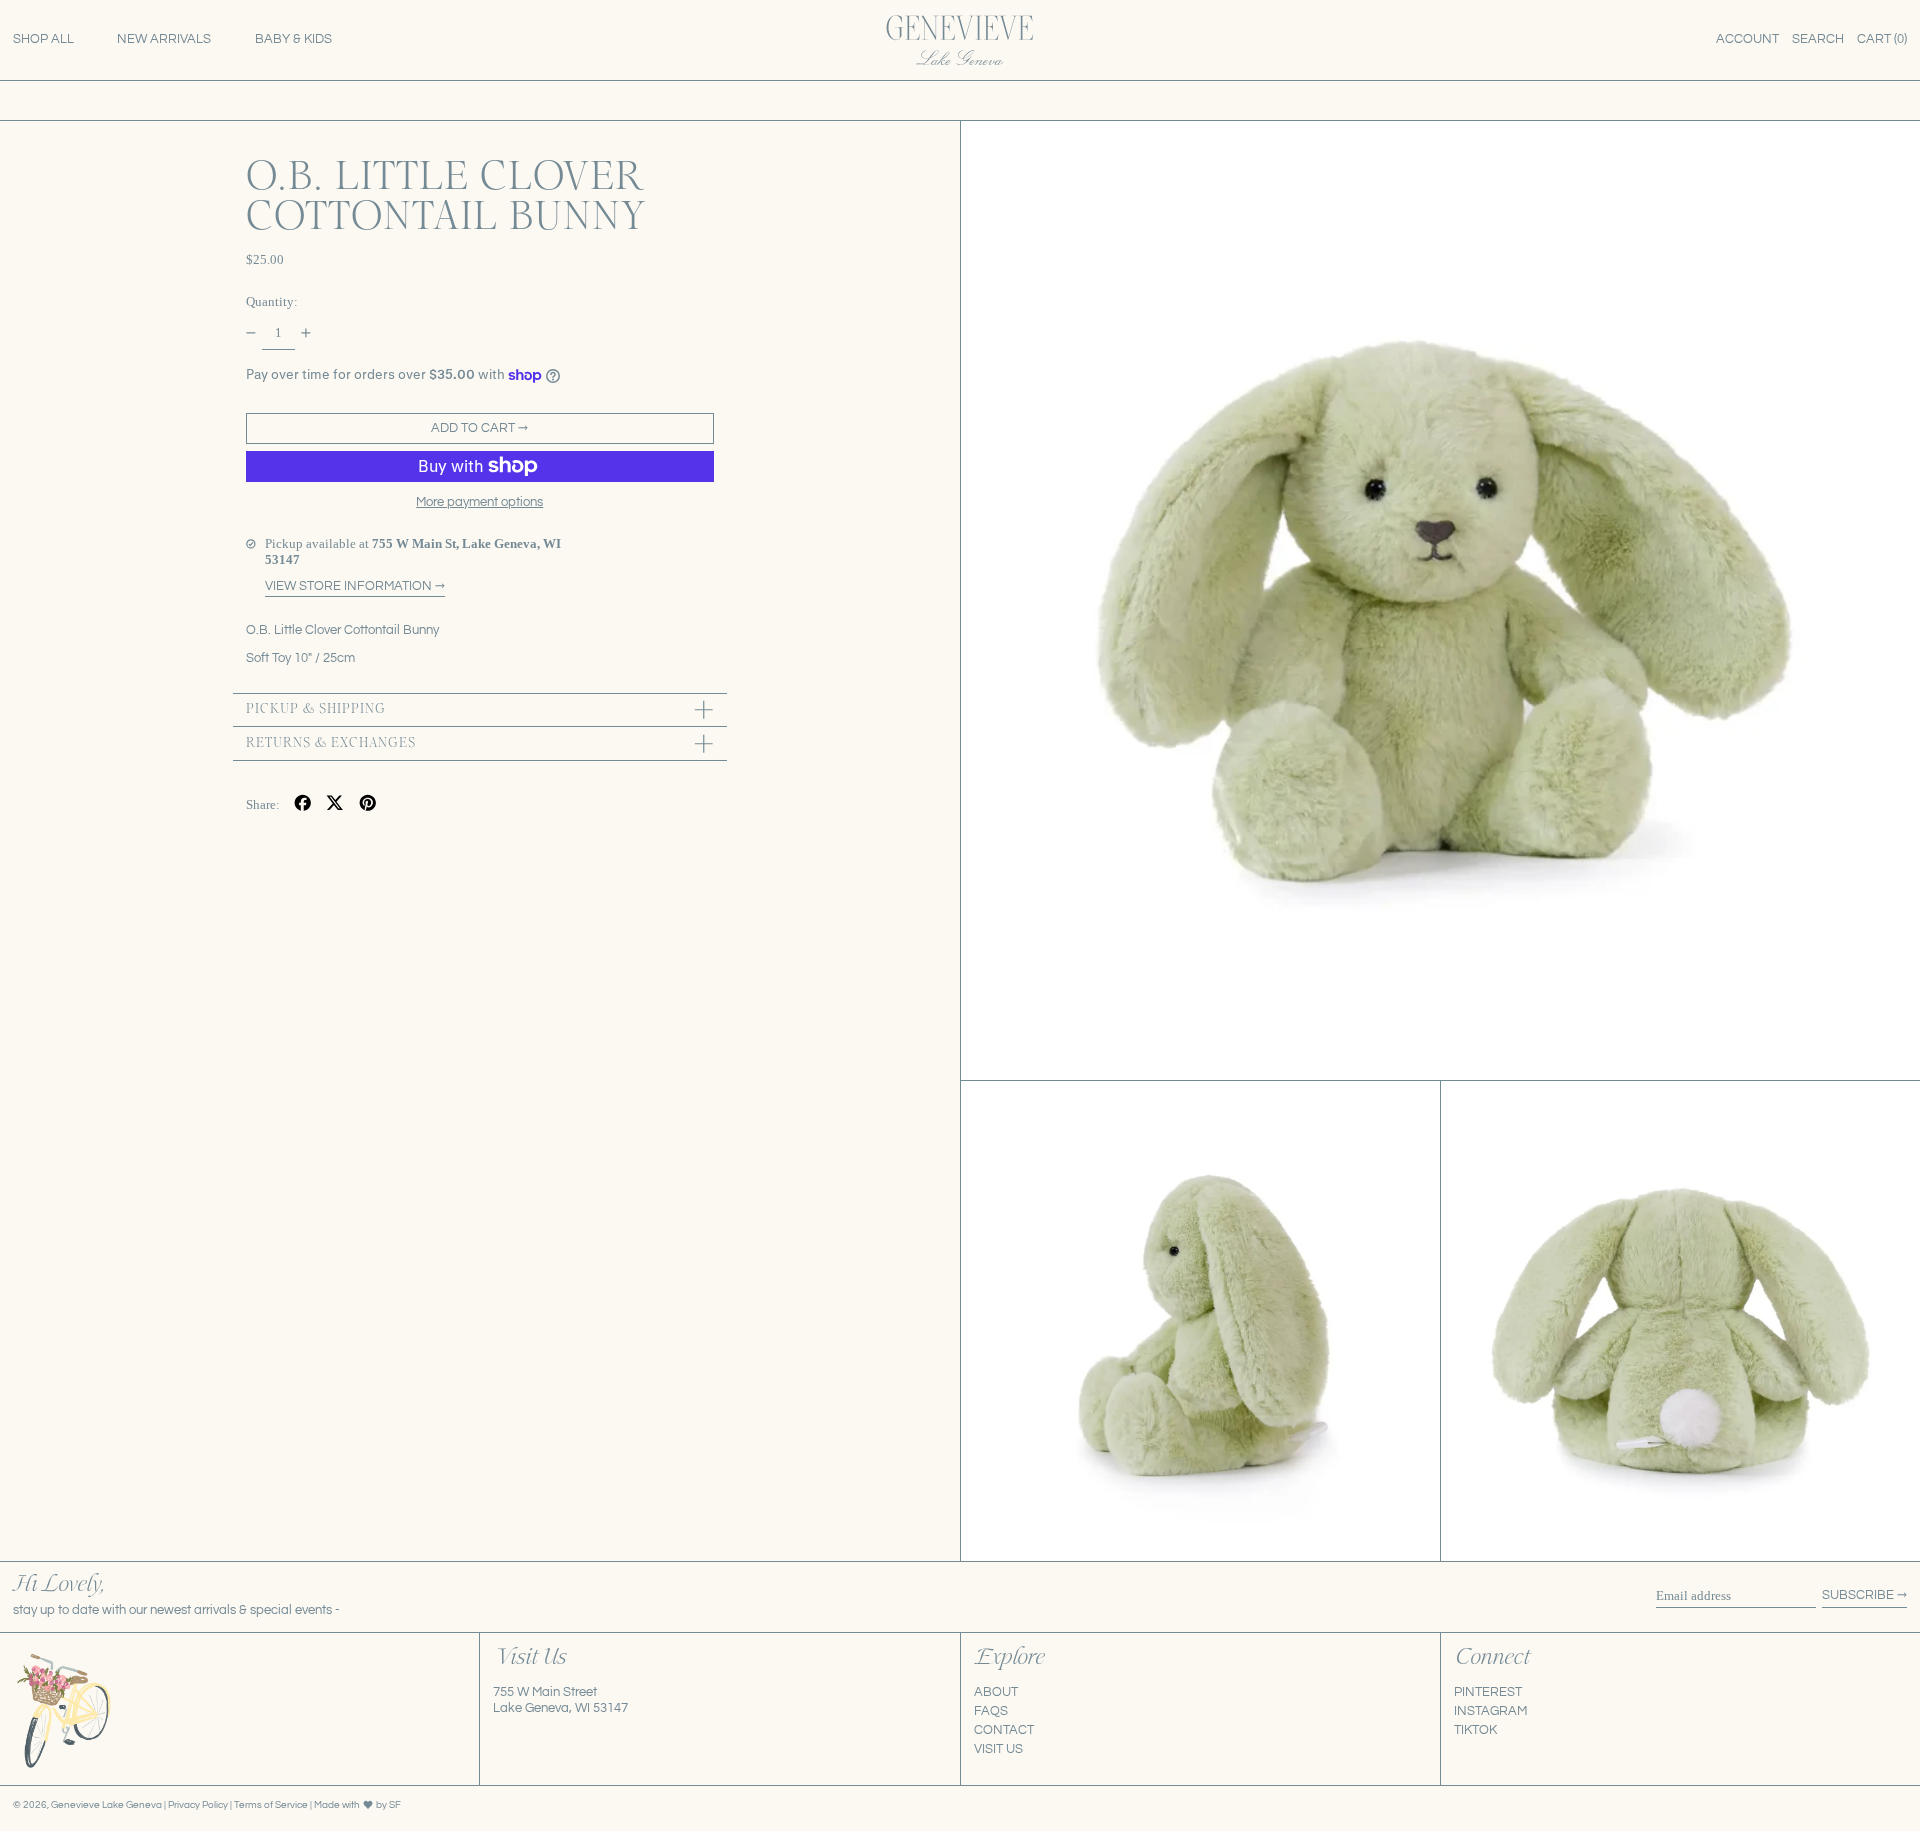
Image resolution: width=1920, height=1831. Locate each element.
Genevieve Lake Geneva (106, 1804)
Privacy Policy (199, 1804)
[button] (1818, 40)
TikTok (1475, 1730)
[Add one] (306, 332)
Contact (1004, 1730)
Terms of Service (272, 1804)
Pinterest (1488, 1692)
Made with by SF (357, 1804)
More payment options (479, 501)
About (996, 1692)
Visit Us (998, 1749)
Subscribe (1858, 1595)
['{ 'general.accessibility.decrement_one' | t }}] (250, 332)
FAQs (991, 1711)
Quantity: (272, 301)
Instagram (1490, 1711)
